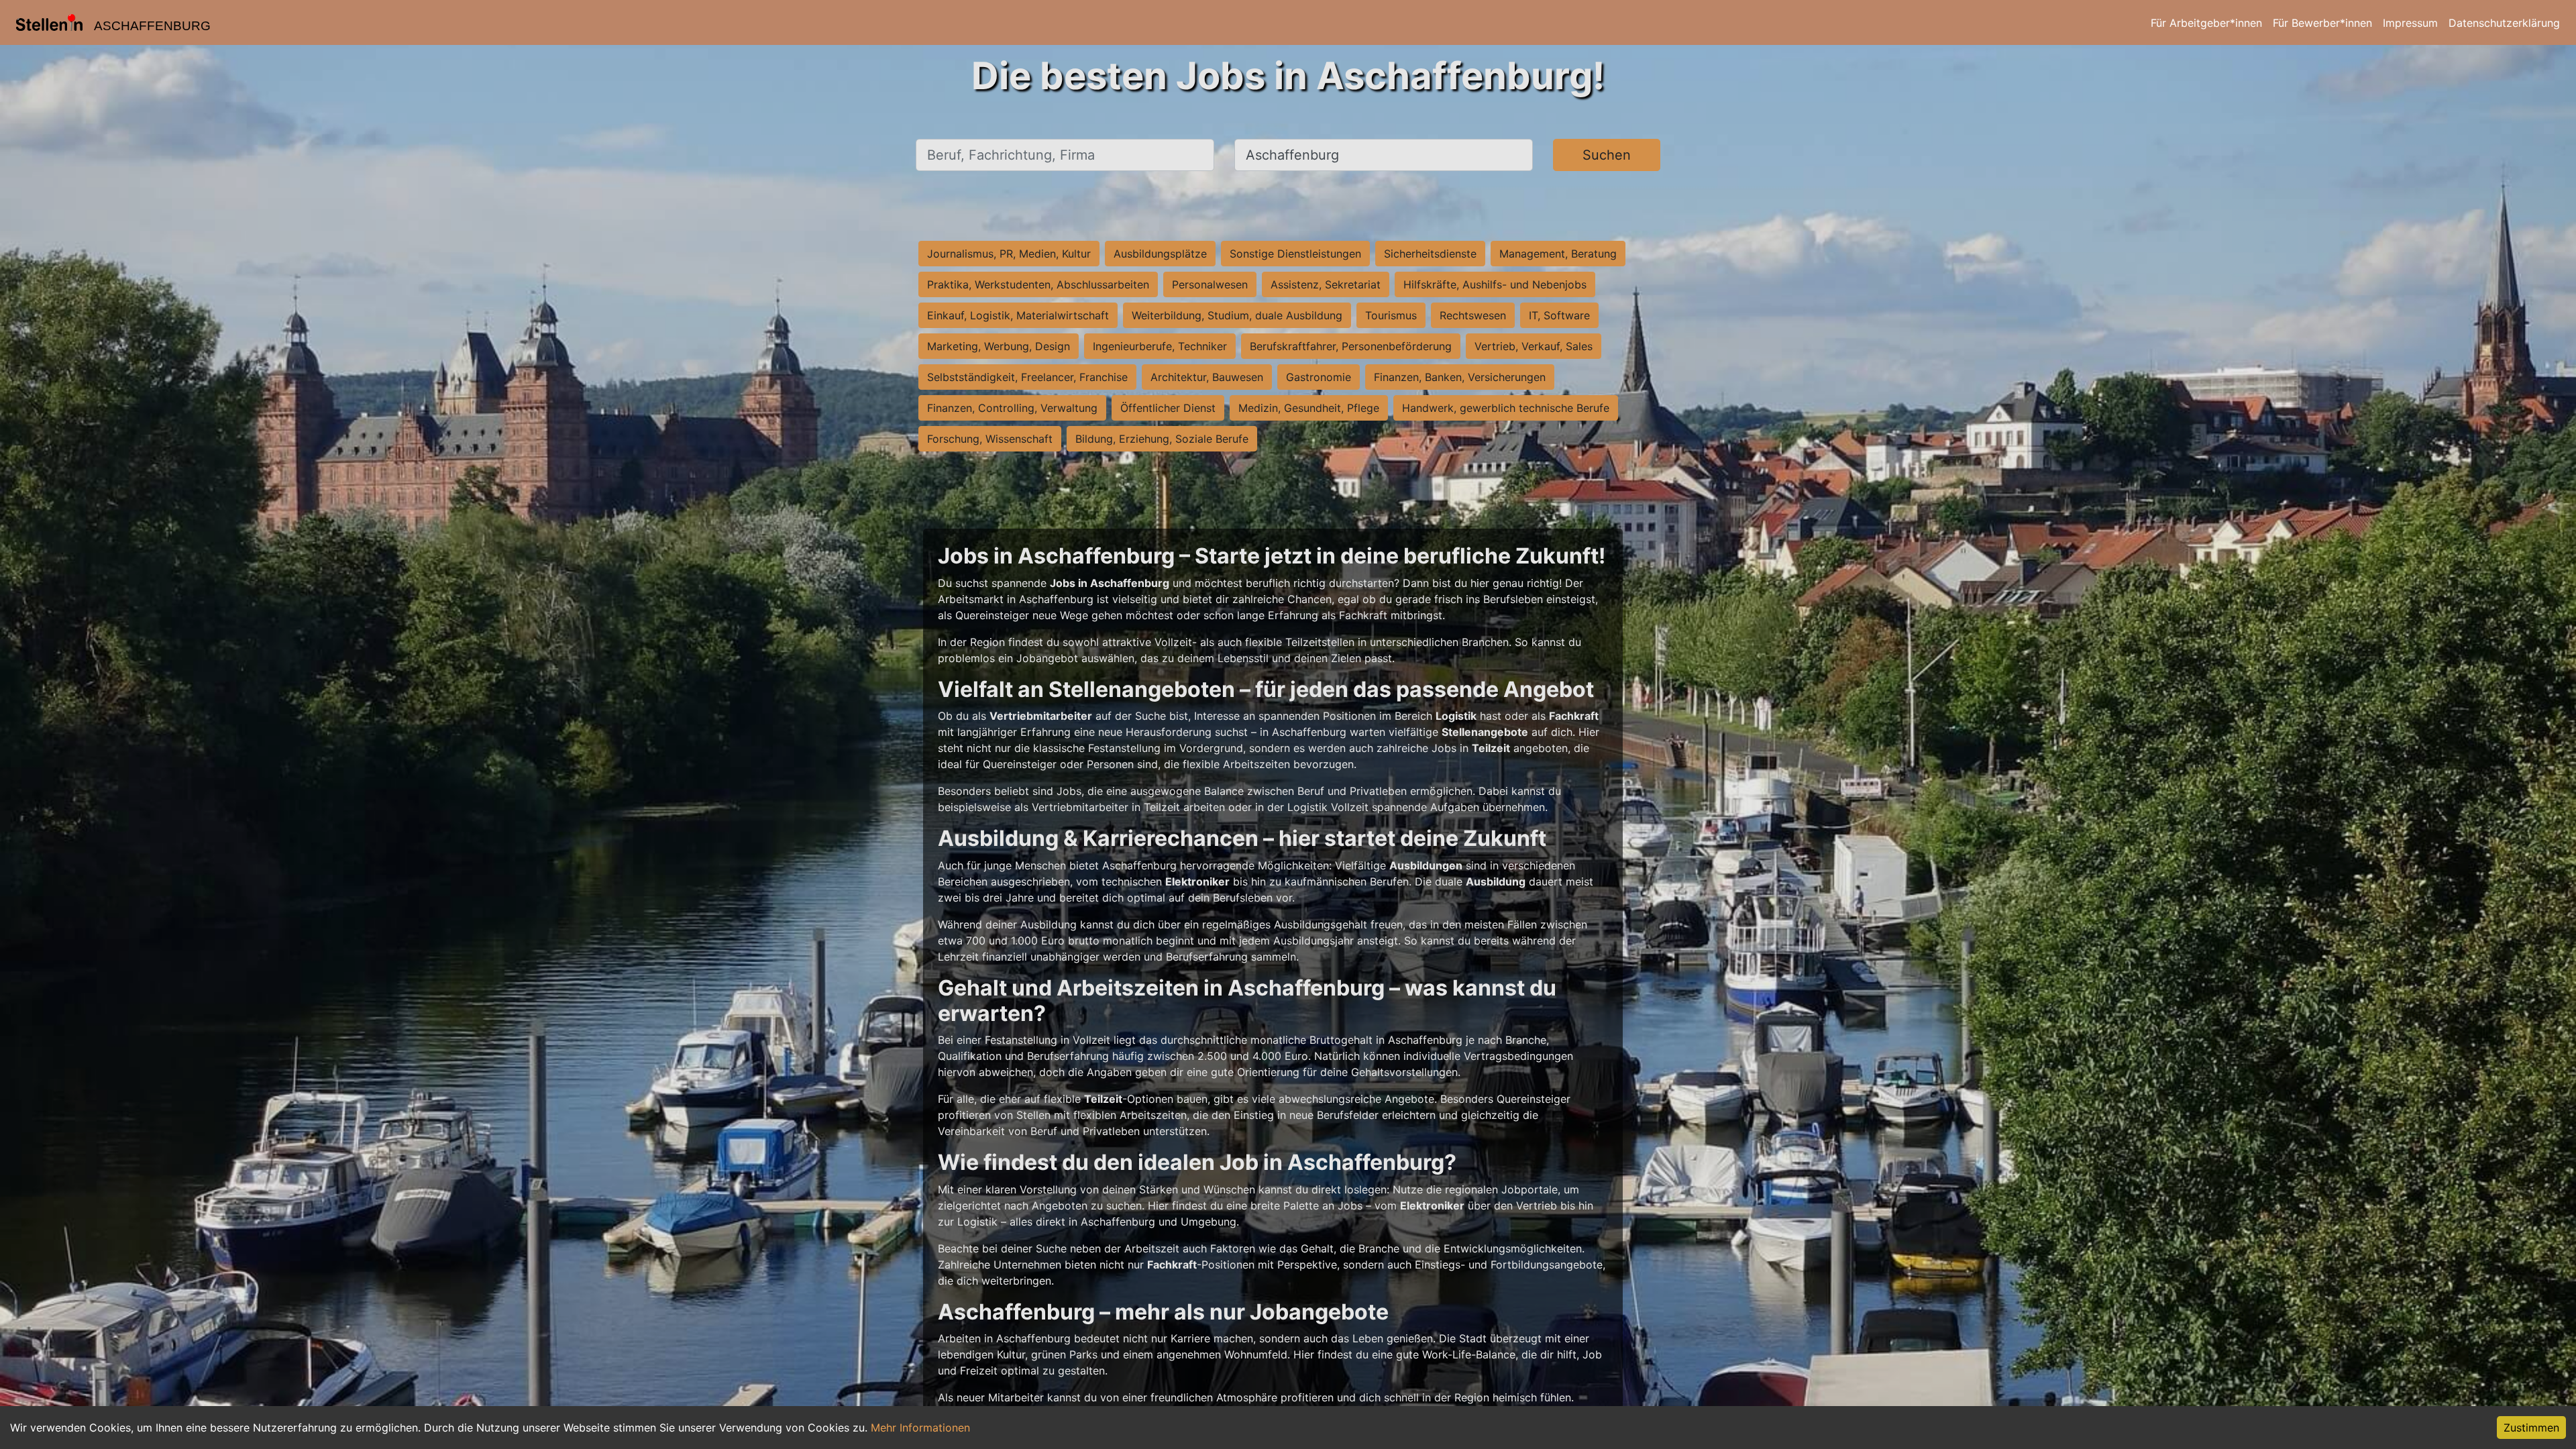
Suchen (1607, 155)
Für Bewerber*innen (2322, 23)
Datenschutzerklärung (2504, 23)
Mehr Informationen (920, 1428)
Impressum (2410, 23)
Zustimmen (2531, 1428)
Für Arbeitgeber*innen (2206, 23)
